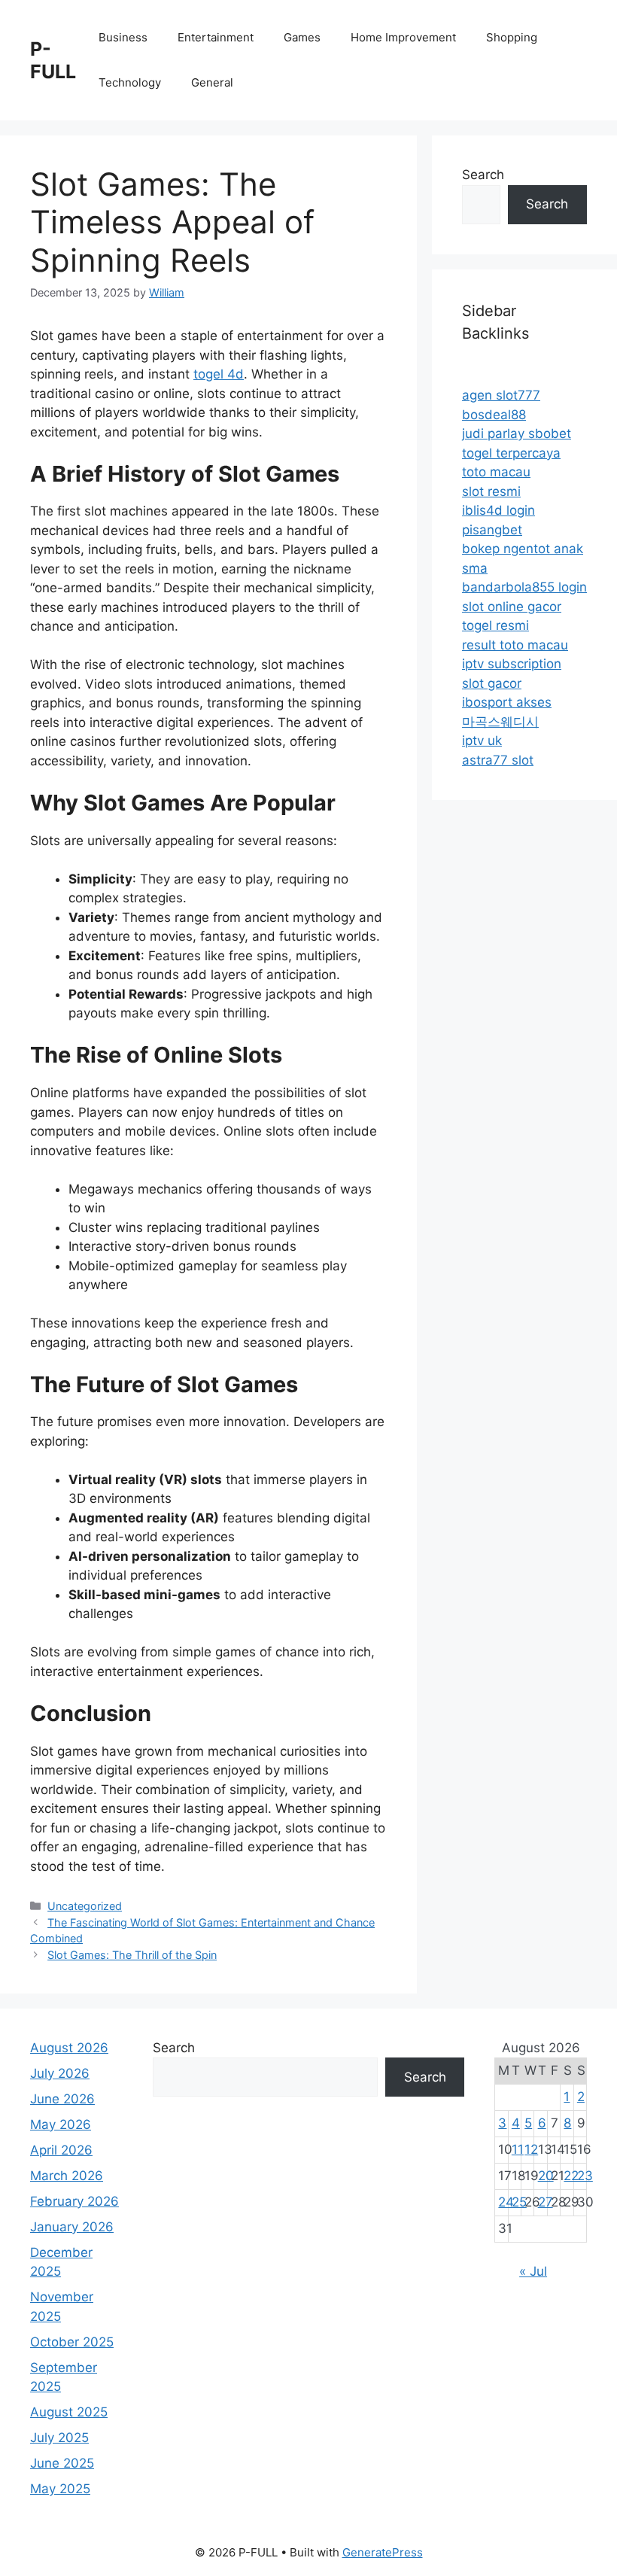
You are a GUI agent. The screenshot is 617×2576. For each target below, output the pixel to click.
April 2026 (61, 2150)
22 (571, 2176)
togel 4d (219, 374)
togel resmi (495, 625)
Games (302, 37)
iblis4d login (498, 510)
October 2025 (72, 2342)
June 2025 (62, 2463)
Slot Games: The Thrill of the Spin (132, 1955)
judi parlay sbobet (517, 433)
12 (531, 2149)
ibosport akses (507, 702)
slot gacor (492, 683)
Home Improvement (403, 37)
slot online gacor (512, 607)
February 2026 (74, 2201)
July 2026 (60, 2073)
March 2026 (67, 2176)
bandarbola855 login (524, 587)
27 (546, 2202)
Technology (130, 82)
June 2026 (62, 2099)
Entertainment (216, 37)
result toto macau (515, 645)
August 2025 (69, 2412)
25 (519, 2202)
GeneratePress (383, 2552)
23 (585, 2176)
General (212, 82)
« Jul (533, 2271)
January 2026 (72, 2227)
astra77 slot (498, 760)
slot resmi (491, 491)
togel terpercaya (511, 453)
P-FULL (53, 60)
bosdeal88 (494, 415)
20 (546, 2176)
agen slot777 (501, 395)
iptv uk (482, 741)
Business (123, 37)
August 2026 (69, 2048)
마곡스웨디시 (500, 722)
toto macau (496, 472)
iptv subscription (512, 664)
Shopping (512, 37)
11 (518, 2149)
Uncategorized (85, 1906)
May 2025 (60, 2489)
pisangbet (492, 530)
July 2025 (59, 2438)
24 (506, 2202)
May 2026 (61, 2124)
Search (483, 175)
